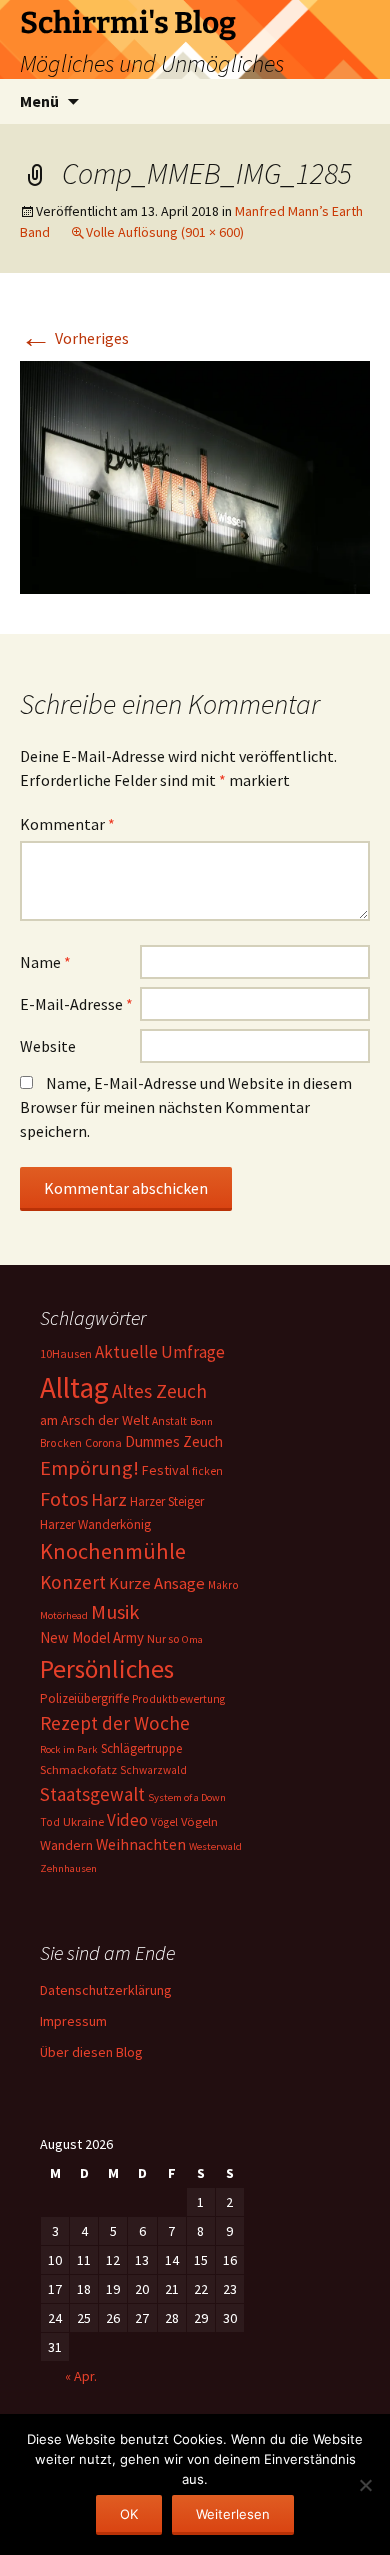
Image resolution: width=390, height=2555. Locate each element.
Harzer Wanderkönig (95, 1524)
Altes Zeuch (159, 1391)
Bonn (201, 1421)
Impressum (73, 2021)
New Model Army (92, 1637)
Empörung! (89, 1468)
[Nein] (365, 2485)
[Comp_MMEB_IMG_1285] (195, 475)
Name (45, 962)
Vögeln (199, 1821)
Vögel (164, 1822)
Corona (103, 1442)
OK (129, 2514)
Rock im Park (69, 1749)
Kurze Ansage (157, 1583)
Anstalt (169, 1421)
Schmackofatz (78, 1769)
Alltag (74, 1387)
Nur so (163, 1638)
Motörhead (64, 1615)
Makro (223, 1585)
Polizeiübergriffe (84, 1698)
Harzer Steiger (167, 1501)
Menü (39, 101)
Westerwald (215, 1846)
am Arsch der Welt (94, 1420)
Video (127, 1820)
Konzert (73, 1582)
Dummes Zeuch (174, 1441)
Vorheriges (74, 338)
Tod (50, 1822)
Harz (109, 1499)
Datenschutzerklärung (106, 1990)
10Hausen (66, 1353)
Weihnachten (141, 1844)
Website (48, 1046)
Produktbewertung (178, 1699)
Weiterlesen (233, 2514)
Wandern (66, 1845)
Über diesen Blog (91, 2052)
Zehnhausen (68, 1868)
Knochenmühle (113, 1551)
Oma (192, 1639)
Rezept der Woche (115, 1723)
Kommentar (67, 824)
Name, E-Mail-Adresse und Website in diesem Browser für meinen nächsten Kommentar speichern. (186, 1107)
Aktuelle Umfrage (160, 1352)
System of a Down (187, 1797)
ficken (207, 1471)
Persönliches (107, 1669)
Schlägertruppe (141, 1748)
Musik (115, 1612)
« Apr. (81, 2376)
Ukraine (83, 1821)
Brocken (61, 1443)
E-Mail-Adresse (76, 1004)
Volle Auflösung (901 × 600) (165, 232)
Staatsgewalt (92, 1794)
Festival (165, 1470)
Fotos (64, 1499)
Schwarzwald (153, 1770)
